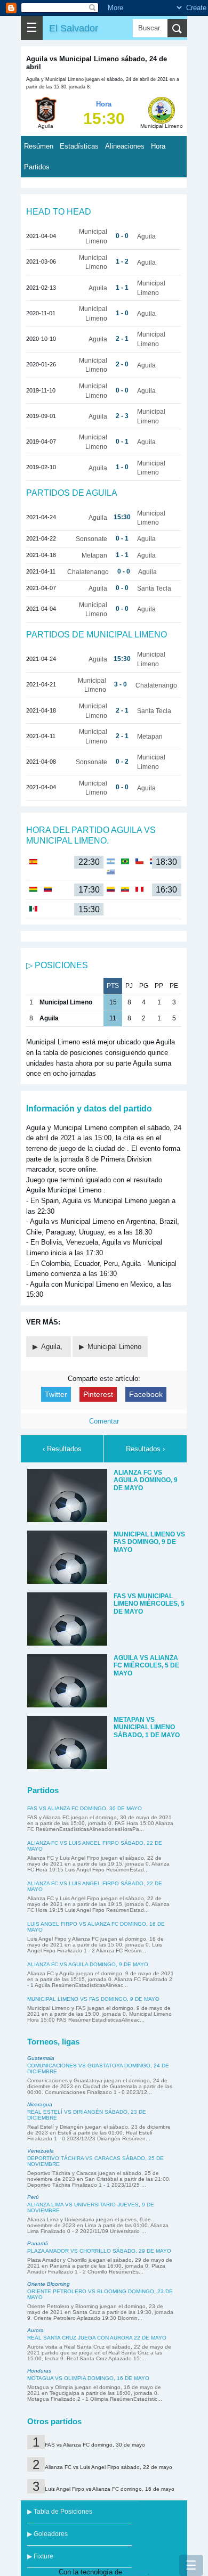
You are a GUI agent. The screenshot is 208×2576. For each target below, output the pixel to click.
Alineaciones (125, 146)
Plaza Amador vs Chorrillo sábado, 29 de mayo (99, 2251)
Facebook (146, 1394)
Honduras (39, 2371)
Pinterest (98, 1394)
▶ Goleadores (47, 2534)
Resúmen (39, 146)
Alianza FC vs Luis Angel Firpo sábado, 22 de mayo (109, 2467)
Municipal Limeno (114, 1347)
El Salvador (74, 28)
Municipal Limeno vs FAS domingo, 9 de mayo (93, 1999)
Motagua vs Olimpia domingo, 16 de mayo (88, 2378)
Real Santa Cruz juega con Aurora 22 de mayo (97, 2338)
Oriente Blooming (49, 2284)
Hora (158, 146)
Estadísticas (79, 146)
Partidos (37, 167)
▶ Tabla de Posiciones (60, 2512)
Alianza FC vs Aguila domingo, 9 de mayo (88, 1964)
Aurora (35, 2330)
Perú (33, 2197)
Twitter (56, 1394)
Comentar (104, 1421)
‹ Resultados (62, 1449)
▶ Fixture (40, 2556)
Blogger (136, 2572)
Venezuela (41, 2151)
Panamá (38, 2243)
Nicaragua (40, 2104)
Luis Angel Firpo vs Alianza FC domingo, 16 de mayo (110, 2489)
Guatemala (41, 2058)
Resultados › (145, 1449)
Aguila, (53, 1347)
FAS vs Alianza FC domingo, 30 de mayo (85, 1808)
